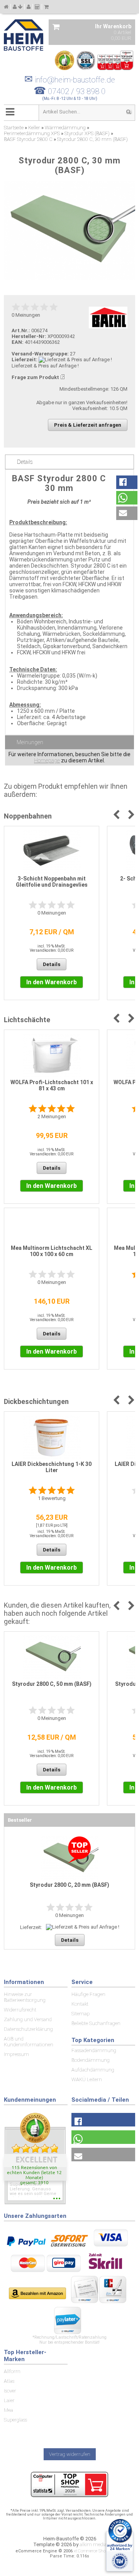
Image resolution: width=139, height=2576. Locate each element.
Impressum (16, 2054)
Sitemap (81, 2014)
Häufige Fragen (88, 1994)
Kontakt (80, 2004)
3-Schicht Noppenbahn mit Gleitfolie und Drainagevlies (52, 882)
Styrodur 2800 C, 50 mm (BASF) (52, 1684)
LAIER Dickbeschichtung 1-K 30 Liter (52, 1467)
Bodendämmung (91, 2060)
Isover (10, 2391)
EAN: (18, 342)
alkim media (93, 2544)
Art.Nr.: (21, 330)
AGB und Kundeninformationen (29, 2042)
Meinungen (30, 742)
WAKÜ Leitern (87, 2079)
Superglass (15, 2420)
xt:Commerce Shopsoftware (99, 2551)
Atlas (9, 2381)
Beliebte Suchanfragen (96, 2023)
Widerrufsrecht (20, 2010)
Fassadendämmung (94, 2050)
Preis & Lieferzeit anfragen (88, 425)
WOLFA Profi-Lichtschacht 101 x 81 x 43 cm (52, 1085)
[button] (127, 482)
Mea (8, 2410)
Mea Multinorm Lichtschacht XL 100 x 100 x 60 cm (52, 1251)
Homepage (47, 760)
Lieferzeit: (25, 360)
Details (25, 462)
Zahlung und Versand (28, 2019)
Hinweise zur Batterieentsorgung (25, 1997)
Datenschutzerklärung (28, 2029)
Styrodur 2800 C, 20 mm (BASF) (69, 1885)
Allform (12, 2371)
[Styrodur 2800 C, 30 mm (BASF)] (69, 230)
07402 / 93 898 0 (77, 91)
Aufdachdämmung (93, 2070)
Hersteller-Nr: (29, 336)
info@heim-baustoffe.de (70, 80)
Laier (9, 2400)
